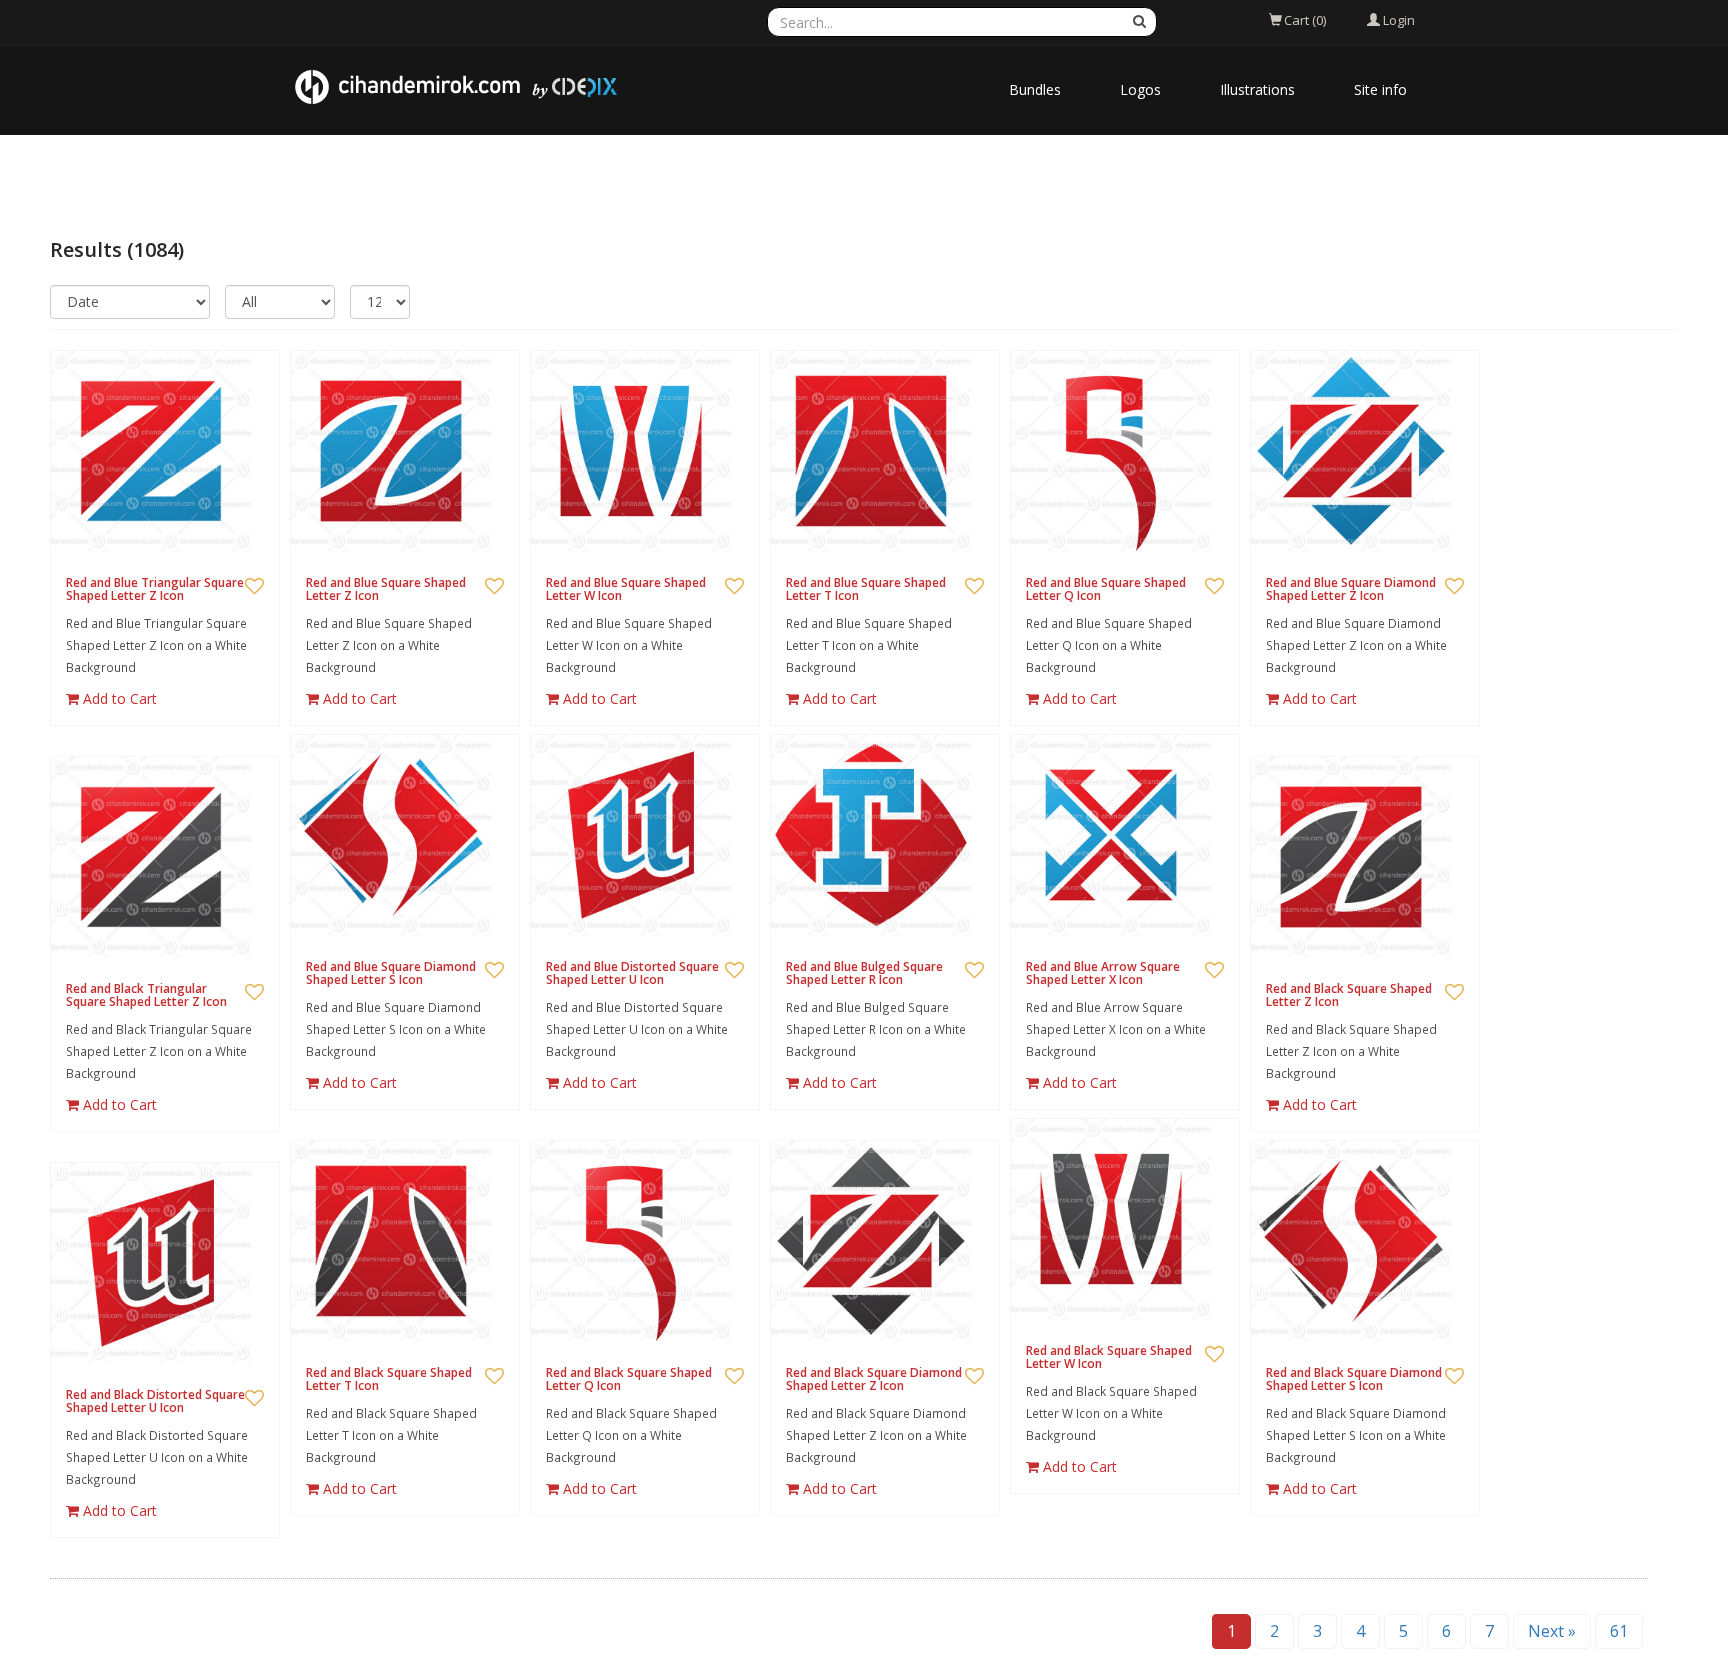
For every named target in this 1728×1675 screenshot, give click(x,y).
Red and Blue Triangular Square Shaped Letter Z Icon (155, 589)
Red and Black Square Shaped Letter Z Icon (1349, 995)
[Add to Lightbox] (254, 587)
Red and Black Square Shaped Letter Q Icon (629, 1379)
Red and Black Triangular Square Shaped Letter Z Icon (146, 995)
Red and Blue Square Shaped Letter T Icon (866, 589)
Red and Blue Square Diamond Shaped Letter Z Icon (1351, 589)
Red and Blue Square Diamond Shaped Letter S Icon (391, 973)
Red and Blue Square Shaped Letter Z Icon (386, 589)
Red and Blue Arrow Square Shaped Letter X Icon (1103, 973)
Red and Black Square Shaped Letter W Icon (1109, 1357)
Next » (1552, 1631)
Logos (1140, 89)
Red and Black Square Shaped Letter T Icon (389, 1379)
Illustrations (1257, 89)
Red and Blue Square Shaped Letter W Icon (626, 589)
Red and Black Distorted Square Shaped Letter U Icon (155, 1401)
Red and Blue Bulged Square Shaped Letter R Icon (864, 973)
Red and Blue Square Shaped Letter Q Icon (1106, 589)
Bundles (1035, 89)
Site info (1380, 89)
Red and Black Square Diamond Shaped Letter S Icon (1354, 1379)
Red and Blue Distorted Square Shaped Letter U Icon (632, 973)
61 (1619, 1631)
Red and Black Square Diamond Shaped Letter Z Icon (874, 1379)
